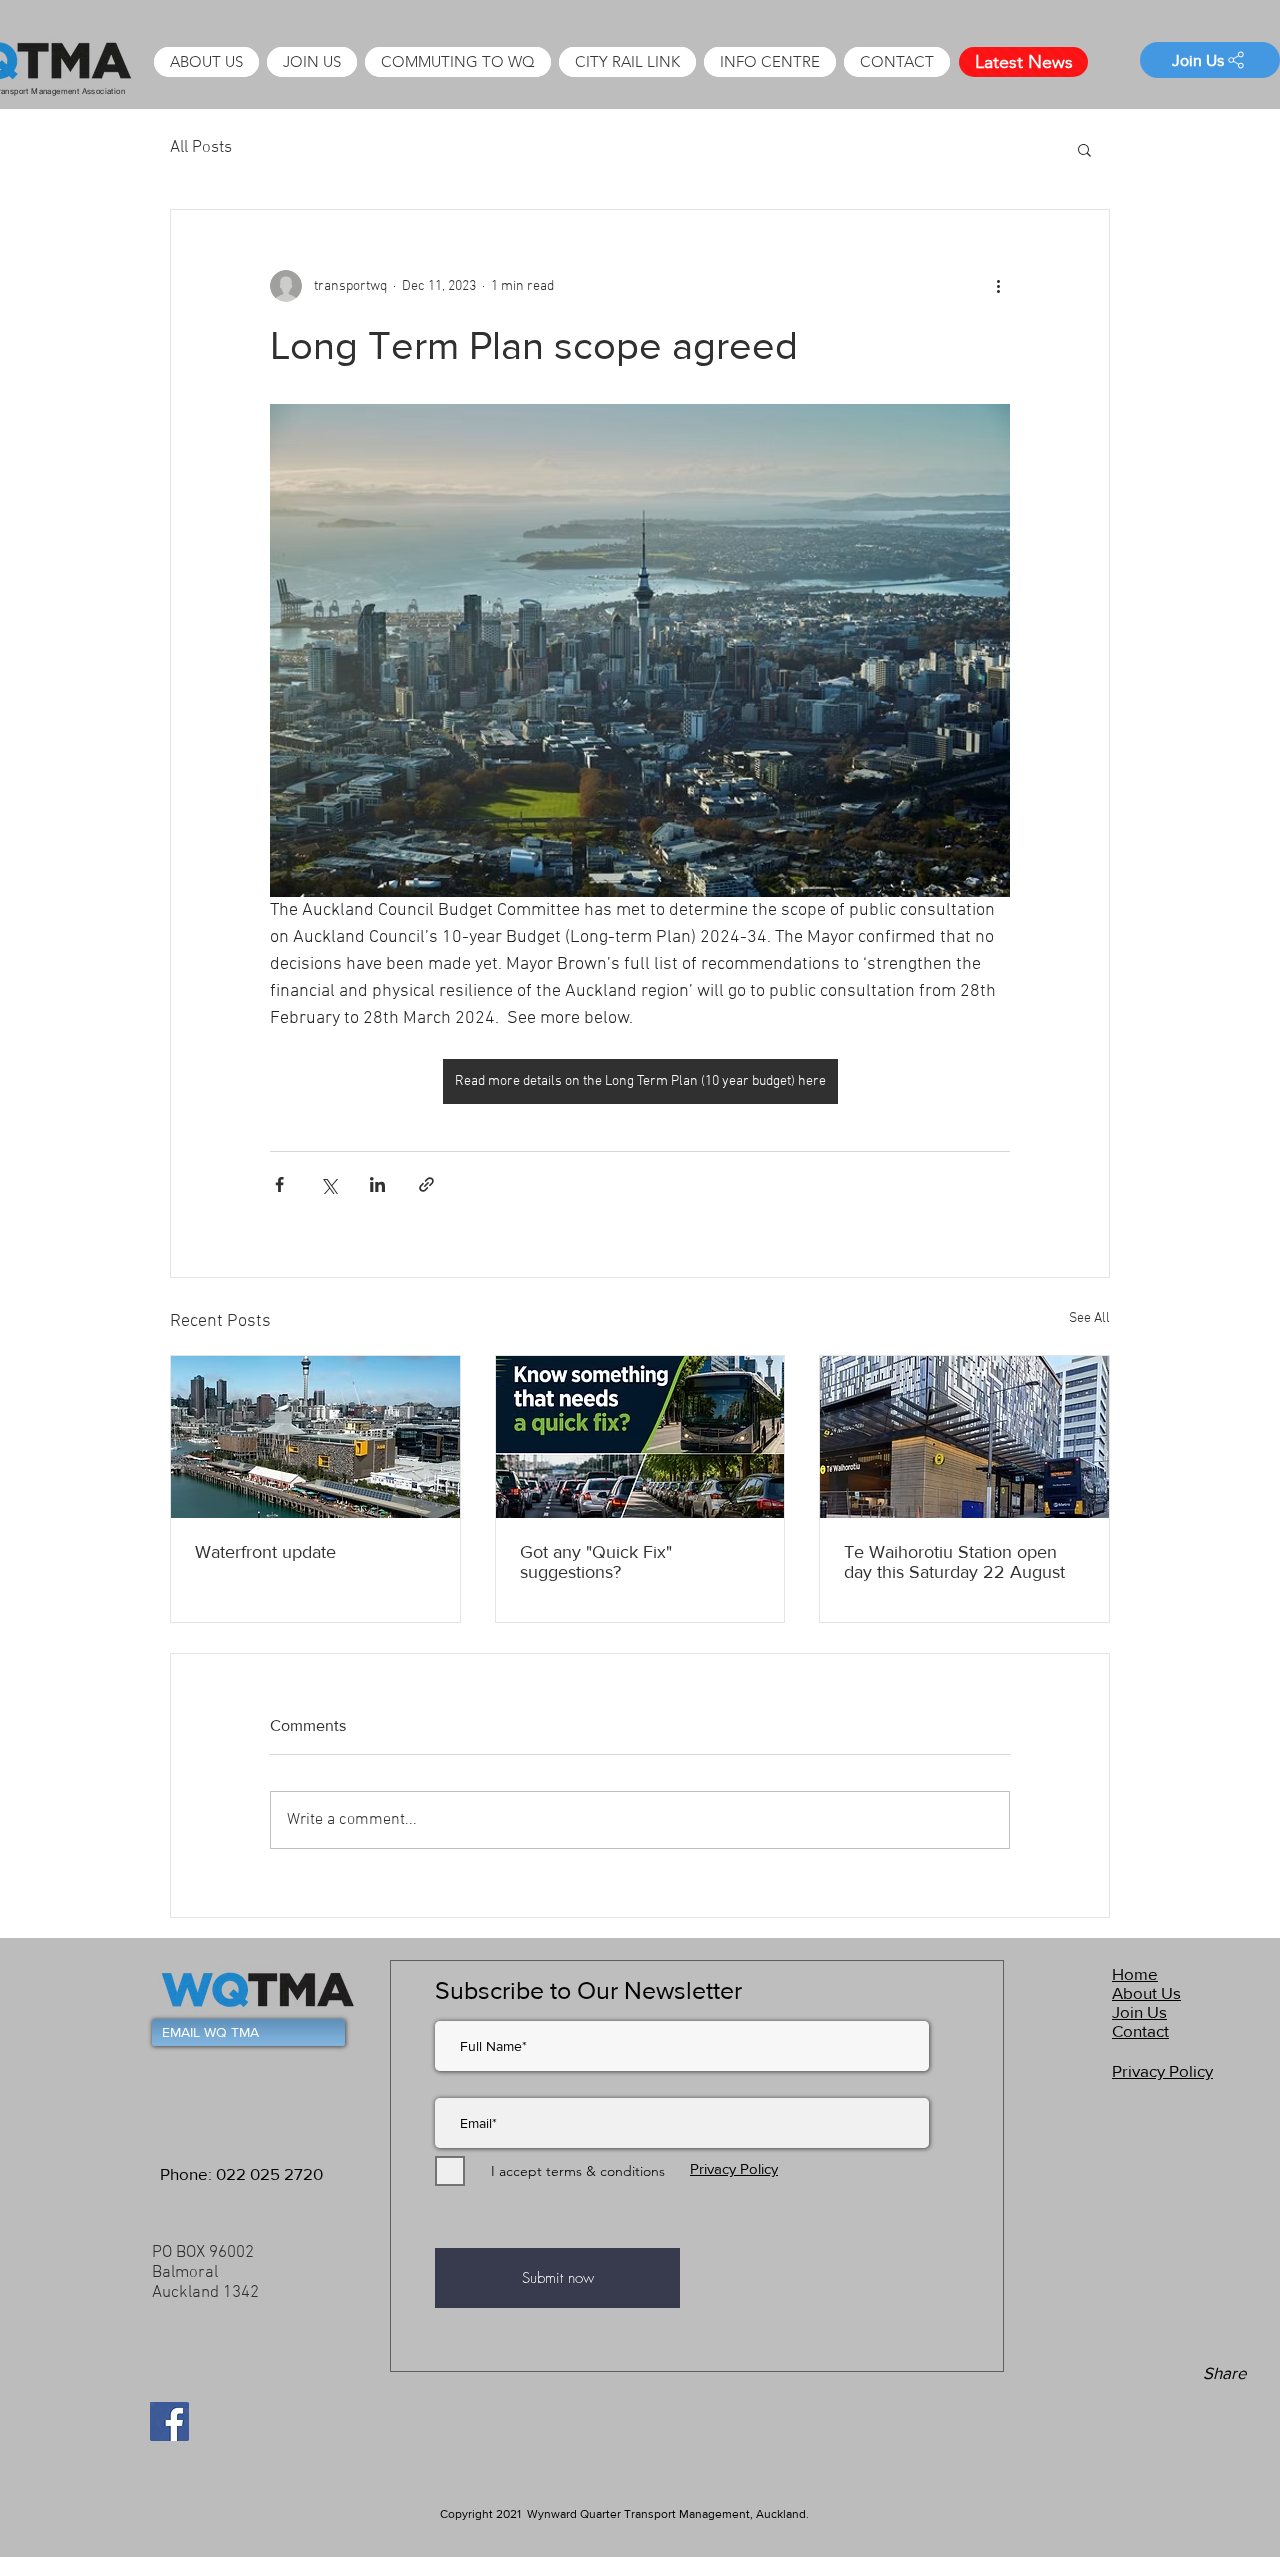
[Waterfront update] (315, 1437)
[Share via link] (426, 1184)
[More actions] (998, 286)
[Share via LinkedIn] (377, 1184)
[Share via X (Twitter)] (328, 1184)
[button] (770, 62)
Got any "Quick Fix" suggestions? (596, 1562)
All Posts (201, 148)
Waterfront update (265, 1552)
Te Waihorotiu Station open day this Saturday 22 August (954, 1562)
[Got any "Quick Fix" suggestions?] (640, 1437)
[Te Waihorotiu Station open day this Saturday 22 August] (964, 1437)
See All (1089, 1318)
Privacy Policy (734, 2168)
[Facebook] (169, 2421)
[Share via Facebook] (279, 1184)
